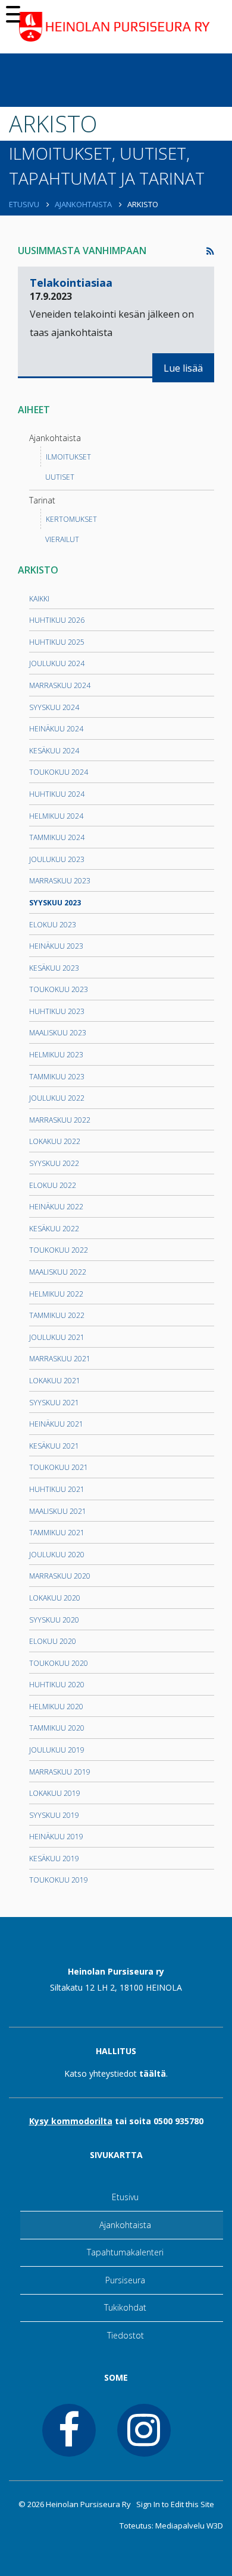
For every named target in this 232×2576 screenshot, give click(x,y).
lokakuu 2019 (55, 1793)
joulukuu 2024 (57, 663)
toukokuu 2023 (59, 989)
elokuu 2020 (53, 1641)
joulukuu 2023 (57, 859)
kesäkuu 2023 (54, 968)
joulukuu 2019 (57, 1750)
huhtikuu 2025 (57, 642)
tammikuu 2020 (57, 1728)
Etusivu (25, 204)
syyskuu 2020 (54, 1620)
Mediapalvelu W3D (189, 2526)
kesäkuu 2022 (54, 1229)
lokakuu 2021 (55, 1381)
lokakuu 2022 (55, 1141)
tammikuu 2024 (57, 837)
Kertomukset (71, 519)
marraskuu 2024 (60, 685)
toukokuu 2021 (59, 1467)
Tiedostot (126, 2335)
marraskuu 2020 (60, 1576)
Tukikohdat (125, 2307)
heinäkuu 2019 (56, 1837)
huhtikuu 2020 (57, 1685)
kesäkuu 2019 (54, 1859)
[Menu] (13, 13)
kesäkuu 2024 (54, 751)
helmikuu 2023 (56, 1055)
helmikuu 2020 (56, 1707)
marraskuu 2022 (60, 1120)
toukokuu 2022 (59, 1250)
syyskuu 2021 (54, 1403)
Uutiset (60, 477)
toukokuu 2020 (59, 1663)
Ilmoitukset (68, 457)
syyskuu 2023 (55, 903)
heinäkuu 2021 (56, 1424)
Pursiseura (125, 2280)
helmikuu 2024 (56, 816)
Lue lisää (183, 368)
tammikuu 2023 (57, 1077)
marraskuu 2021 (60, 1359)
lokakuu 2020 (55, 1598)
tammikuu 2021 (57, 1533)
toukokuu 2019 (59, 1880)
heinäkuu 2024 (56, 729)
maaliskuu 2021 (58, 1511)
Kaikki (39, 599)
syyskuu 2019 (54, 1815)
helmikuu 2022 (56, 1294)
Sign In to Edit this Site (174, 2504)
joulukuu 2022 (57, 1098)
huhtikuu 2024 (57, 794)
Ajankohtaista (84, 204)
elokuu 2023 (53, 925)
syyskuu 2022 (54, 1163)
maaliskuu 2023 (58, 1033)
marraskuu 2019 (60, 1772)
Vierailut (62, 539)
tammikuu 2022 (57, 1315)
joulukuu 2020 (57, 1555)
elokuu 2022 (53, 1185)
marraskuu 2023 (60, 881)
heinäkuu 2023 (56, 946)
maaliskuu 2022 (58, 1272)
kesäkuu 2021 (54, 1446)
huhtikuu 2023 (57, 1011)
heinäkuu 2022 (56, 1207)
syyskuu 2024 (54, 707)
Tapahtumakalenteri (125, 2252)
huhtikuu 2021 (57, 1489)
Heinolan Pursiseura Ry (88, 2504)
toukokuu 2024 (59, 772)
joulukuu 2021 (57, 1337)
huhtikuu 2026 (57, 620)
